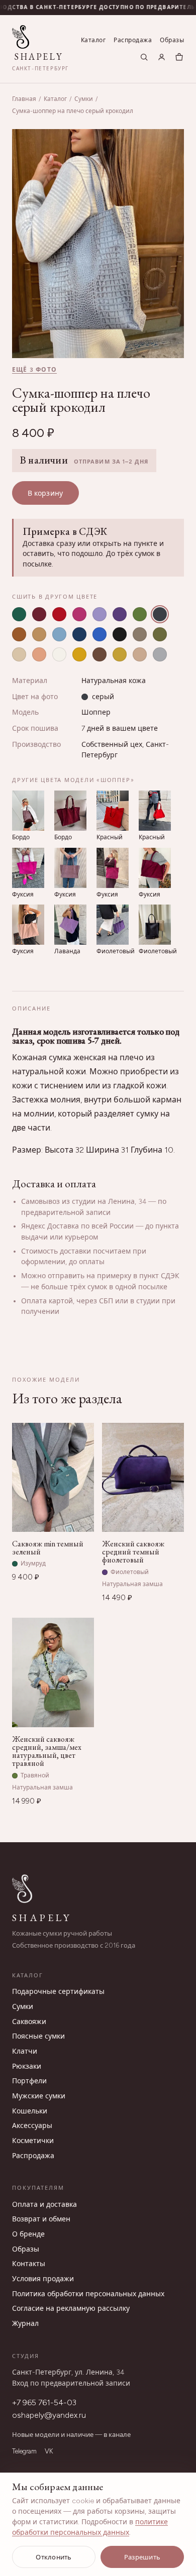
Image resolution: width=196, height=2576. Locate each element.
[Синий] (79, 634)
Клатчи (25, 2051)
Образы (172, 40)
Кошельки (30, 2111)
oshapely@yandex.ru (49, 2415)
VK (49, 2451)
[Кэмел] (39, 634)
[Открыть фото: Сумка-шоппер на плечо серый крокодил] (98, 244)
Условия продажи (43, 2279)
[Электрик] (100, 634)
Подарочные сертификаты (58, 1992)
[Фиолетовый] (120, 614)
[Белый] (59, 654)
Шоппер (96, 712)
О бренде (28, 2234)
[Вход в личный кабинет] (162, 57)
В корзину (45, 493)
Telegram (24, 2451)
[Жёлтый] (79, 654)
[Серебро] (160, 654)
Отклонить (54, 2557)
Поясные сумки (38, 2036)
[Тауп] (140, 634)
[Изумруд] (19, 614)
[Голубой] (59, 634)
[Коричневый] (19, 634)
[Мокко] (100, 654)
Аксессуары (32, 2126)
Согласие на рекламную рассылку (71, 2309)
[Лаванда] (100, 614)
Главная (24, 99)
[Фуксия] (79, 614)
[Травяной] (140, 614)
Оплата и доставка (44, 2205)
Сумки (84, 99)
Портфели (29, 2081)
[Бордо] (39, 614)
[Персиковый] (39, 654)
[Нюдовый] (140, 654)
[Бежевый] (19, 654)
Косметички (33, 2141)
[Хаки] (160, 634)
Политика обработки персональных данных (88, 2294)
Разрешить (142, 2557)
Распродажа (133, 40)
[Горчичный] (120, 654)
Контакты (29, 2264)
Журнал (25, 2324)
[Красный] (59, 614)
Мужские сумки (39, 2096)
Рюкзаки (27, 2066)
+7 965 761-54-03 (44, 2402)
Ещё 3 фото (34, 370)
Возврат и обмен (41, 2219)
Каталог (93, 40)
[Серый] (160, 614)
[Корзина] (179, 57)
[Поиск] (144, 57)
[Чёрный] (120, 634)
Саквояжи (29, 2022)
